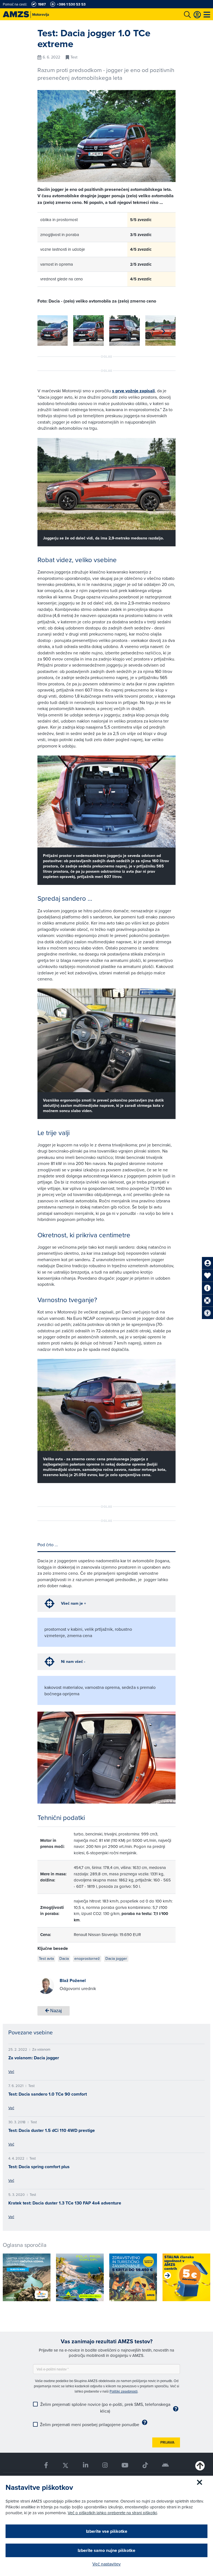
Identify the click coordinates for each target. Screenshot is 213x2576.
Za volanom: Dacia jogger (34, 2058)
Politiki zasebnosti (124, 2391)
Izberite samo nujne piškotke (106, 2550)
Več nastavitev (106, 2564)
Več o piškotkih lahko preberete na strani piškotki (112, 2513)
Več (11, 2071)
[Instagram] (105, 2465)
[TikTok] (145, 2465)
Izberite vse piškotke (107, 2531)
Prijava (167, 2442)
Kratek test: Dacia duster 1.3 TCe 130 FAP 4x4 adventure (65, 2203)
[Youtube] (125, 2465)
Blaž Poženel (73, 1980)
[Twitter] (65, 2465)
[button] (163, 332)
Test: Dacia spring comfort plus (39, 2167)
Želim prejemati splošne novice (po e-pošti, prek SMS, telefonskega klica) (105, 2408)
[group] (53, 331)
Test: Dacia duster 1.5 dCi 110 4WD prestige (52, 2130)
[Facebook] (46, 2465)
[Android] (166, 2465)
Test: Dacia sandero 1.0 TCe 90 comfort (48, 2094)
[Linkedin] (85, 2465)
